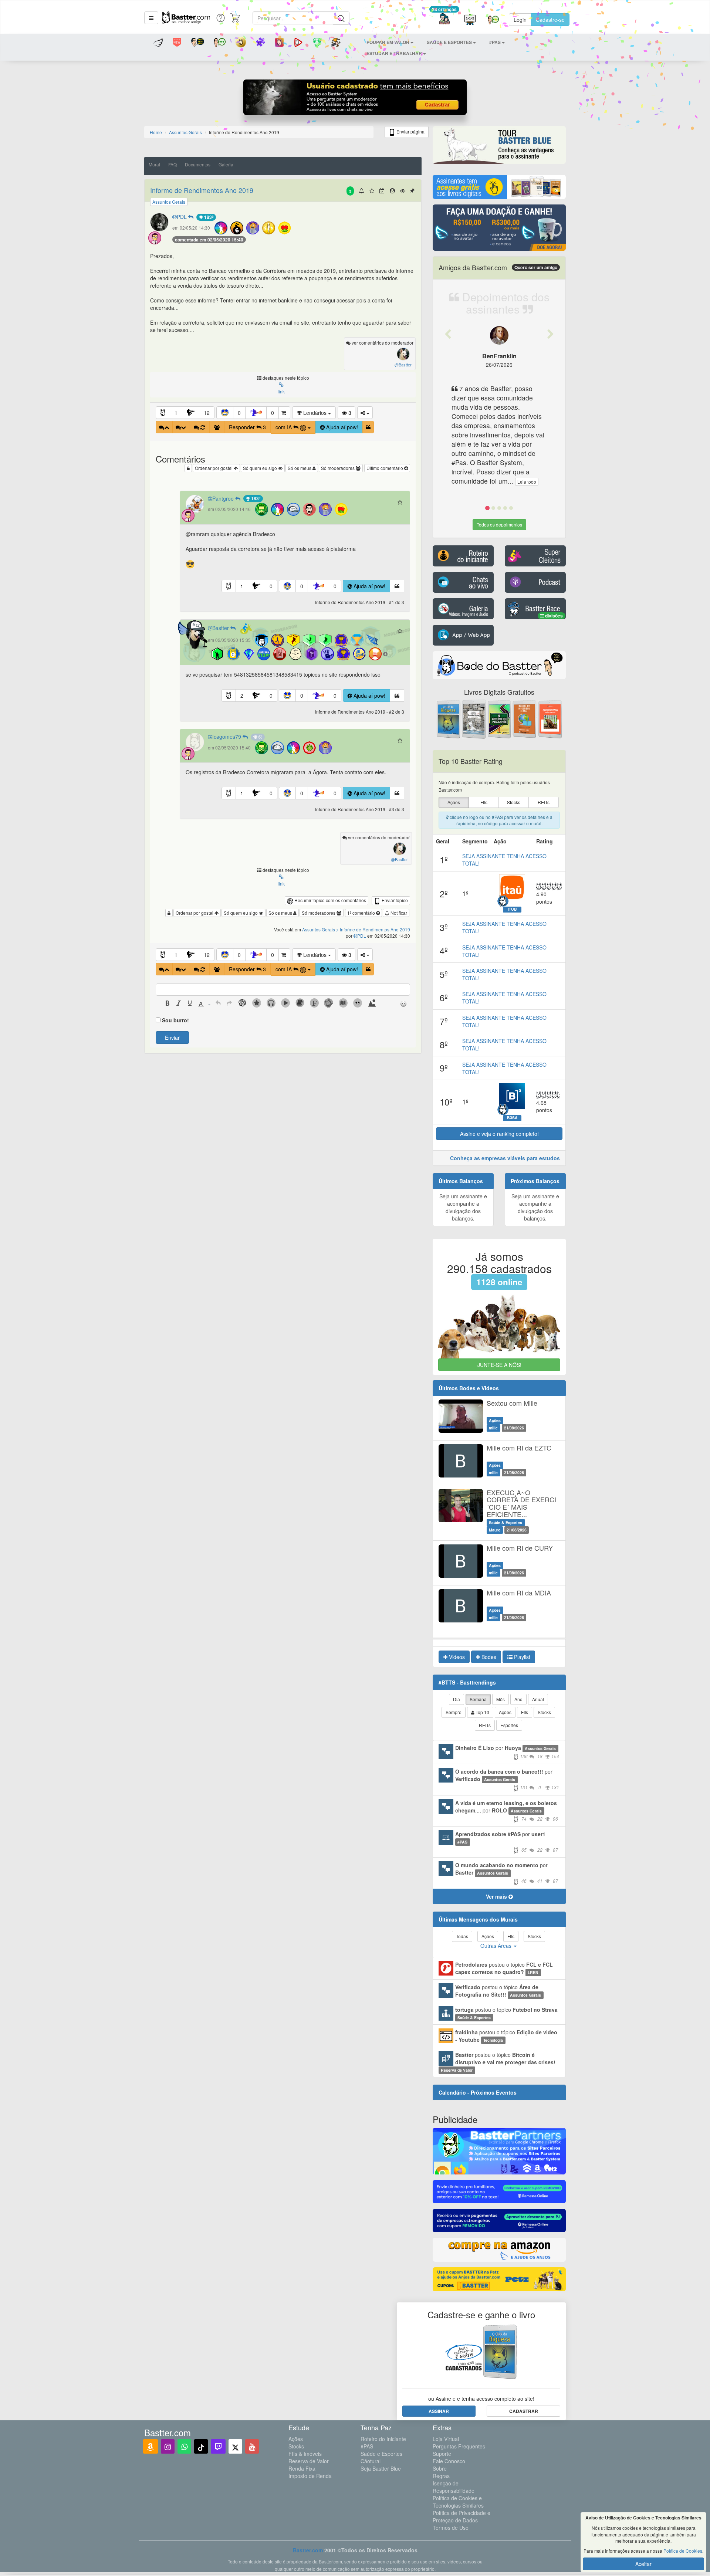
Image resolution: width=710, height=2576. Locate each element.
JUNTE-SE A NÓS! (499, 1365)
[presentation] (168, 1004)
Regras (441, 2476)
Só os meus (300, 468)
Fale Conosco (449, 2461)
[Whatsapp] (184, 2446)
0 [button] (239, 413)
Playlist (521, 1657)
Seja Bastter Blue (381, 2468)
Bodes (488, 1657)
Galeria (226, 164)
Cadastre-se (550, 20)
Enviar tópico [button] (394, 900)
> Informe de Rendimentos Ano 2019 (373, 929)
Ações (296, 2439)
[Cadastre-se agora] (355, 99)
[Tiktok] (201, 2446)
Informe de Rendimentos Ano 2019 (202, 190)
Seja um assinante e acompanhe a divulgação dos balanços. (463, 1207)
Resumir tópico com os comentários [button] (330, 900)
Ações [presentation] (454, 802)
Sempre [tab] (454, 1712)
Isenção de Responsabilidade (454, 2487)
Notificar (398, 913)
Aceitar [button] (643, 2564)
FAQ (173, 164)
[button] (151, 18)
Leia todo (527, 482)
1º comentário (362, 913)
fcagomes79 (227, 737)
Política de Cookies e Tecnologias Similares (458, 2502)
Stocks (296, 2446)
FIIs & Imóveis (305, 2454)
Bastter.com (308, 2550)
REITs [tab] (485, 1725)
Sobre (440, 2468)
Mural (154, 164)
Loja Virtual (446, 2439)
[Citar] (368, 427)
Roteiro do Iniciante (383, 2439)
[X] (235, 2446)
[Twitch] (218, 2446)
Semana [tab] (478, 1699)
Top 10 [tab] (482, 1712)
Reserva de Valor (309, 2461)
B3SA (512, 1118)
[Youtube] (252, 2446)
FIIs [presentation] (484, 802)
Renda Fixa (302, 2468)
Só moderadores (338, 468)
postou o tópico (504, 1968)
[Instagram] (168, 2446)
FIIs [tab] (525, 1712)
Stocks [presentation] (514, 802)
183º (208, 217)
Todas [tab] (462, 1936)
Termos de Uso (451, 2528)
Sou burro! (175, 1020)
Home (156, 132)
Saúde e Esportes (381, 2454)
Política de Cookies (683, 2551)
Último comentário (385, 468)
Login (520, 20)
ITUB (512, 909)
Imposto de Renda (310, 2476)
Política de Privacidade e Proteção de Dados (461, 2516)
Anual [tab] (538, 1699)
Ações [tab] (505, 1712)
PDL (182, 217)
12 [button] (207, 413)
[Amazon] (151, 2446)
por (507, 1752)
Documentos (198, 164)
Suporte (442, 2454)
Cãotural (371, 2461)
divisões (553, 616)
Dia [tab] (457, 1699)
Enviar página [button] (410, 131)
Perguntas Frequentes (459, 2446)
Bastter (221, 628)
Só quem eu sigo (261, 468)
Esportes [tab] (509, 1725)
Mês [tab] (501, 1699)
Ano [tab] (518, 1699)
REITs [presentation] (544, 802)
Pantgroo (224, 498)
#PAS (367, 2446)
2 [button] (242, 695)
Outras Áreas (497, 1946)
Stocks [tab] (544, 1712)
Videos (456, 1657)
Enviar (172, 1037)
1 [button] (176, 413)
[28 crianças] (444, 20)
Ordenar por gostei (214, 468)
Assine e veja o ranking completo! (499, 1134)
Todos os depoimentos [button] (499, 524)
